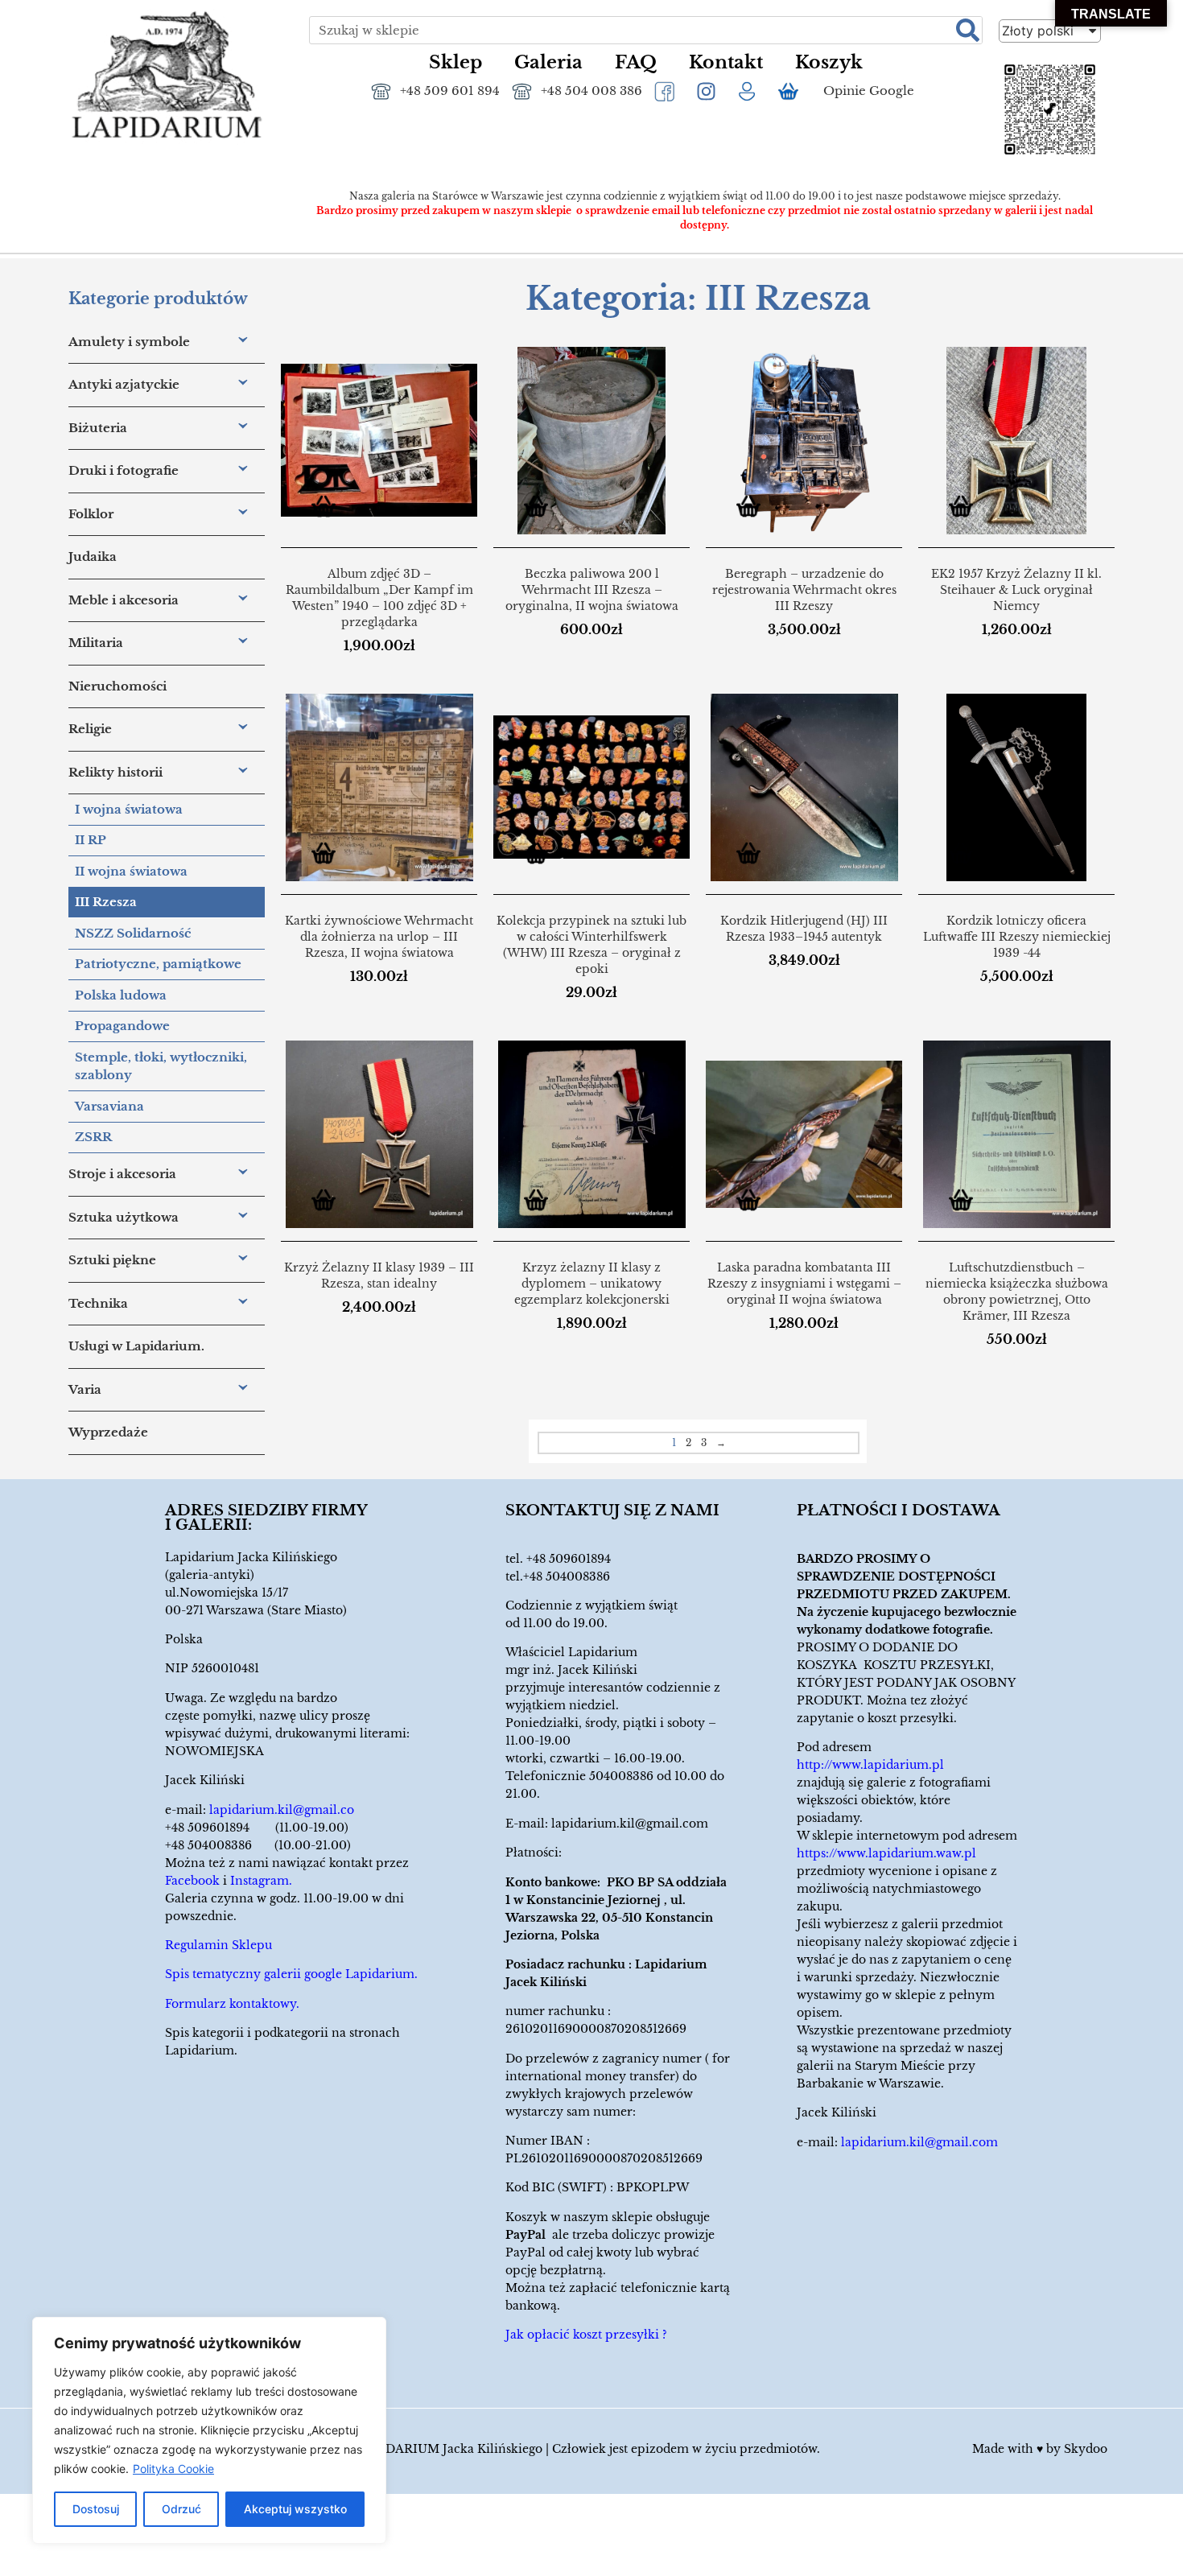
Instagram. (261, 1881)
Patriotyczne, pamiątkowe (158, 964)
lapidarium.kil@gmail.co (282, 1810)
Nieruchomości (117, 686)
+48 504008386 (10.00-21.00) (258, 1845)
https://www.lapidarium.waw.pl (886, 1853)
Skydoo (1086, 2449)
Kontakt (726, 62)
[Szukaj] (968, 30)
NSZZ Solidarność (133, 933)
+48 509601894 (569, 1559)
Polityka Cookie (173, 2469)
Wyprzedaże (108, 1432)
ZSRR (93, 1137)
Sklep (455, 62)
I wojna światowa (129, 809)
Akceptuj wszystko (295, 2509)
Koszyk (829, 62)
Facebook (192, 1881)
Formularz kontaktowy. (232, 2004)
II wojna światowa (131, 871)
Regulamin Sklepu (218, 1945)
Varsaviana (109, 1106)
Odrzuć (181, 2509)
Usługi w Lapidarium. (136, 1346)
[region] (209, 2430)
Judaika (93, 556)
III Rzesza (106, 902)
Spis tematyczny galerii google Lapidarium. (291, 1974)
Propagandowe (122, 1026)
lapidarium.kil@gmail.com (630, 1824)
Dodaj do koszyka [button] (330, 509)
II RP (91, 840)
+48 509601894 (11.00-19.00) (257, 1828)
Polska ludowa (121, 995)
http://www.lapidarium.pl (870, 1765)
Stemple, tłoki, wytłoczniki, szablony (161, 1066)
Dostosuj (96, 2509)
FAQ (636, 62)
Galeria (548, 62)
